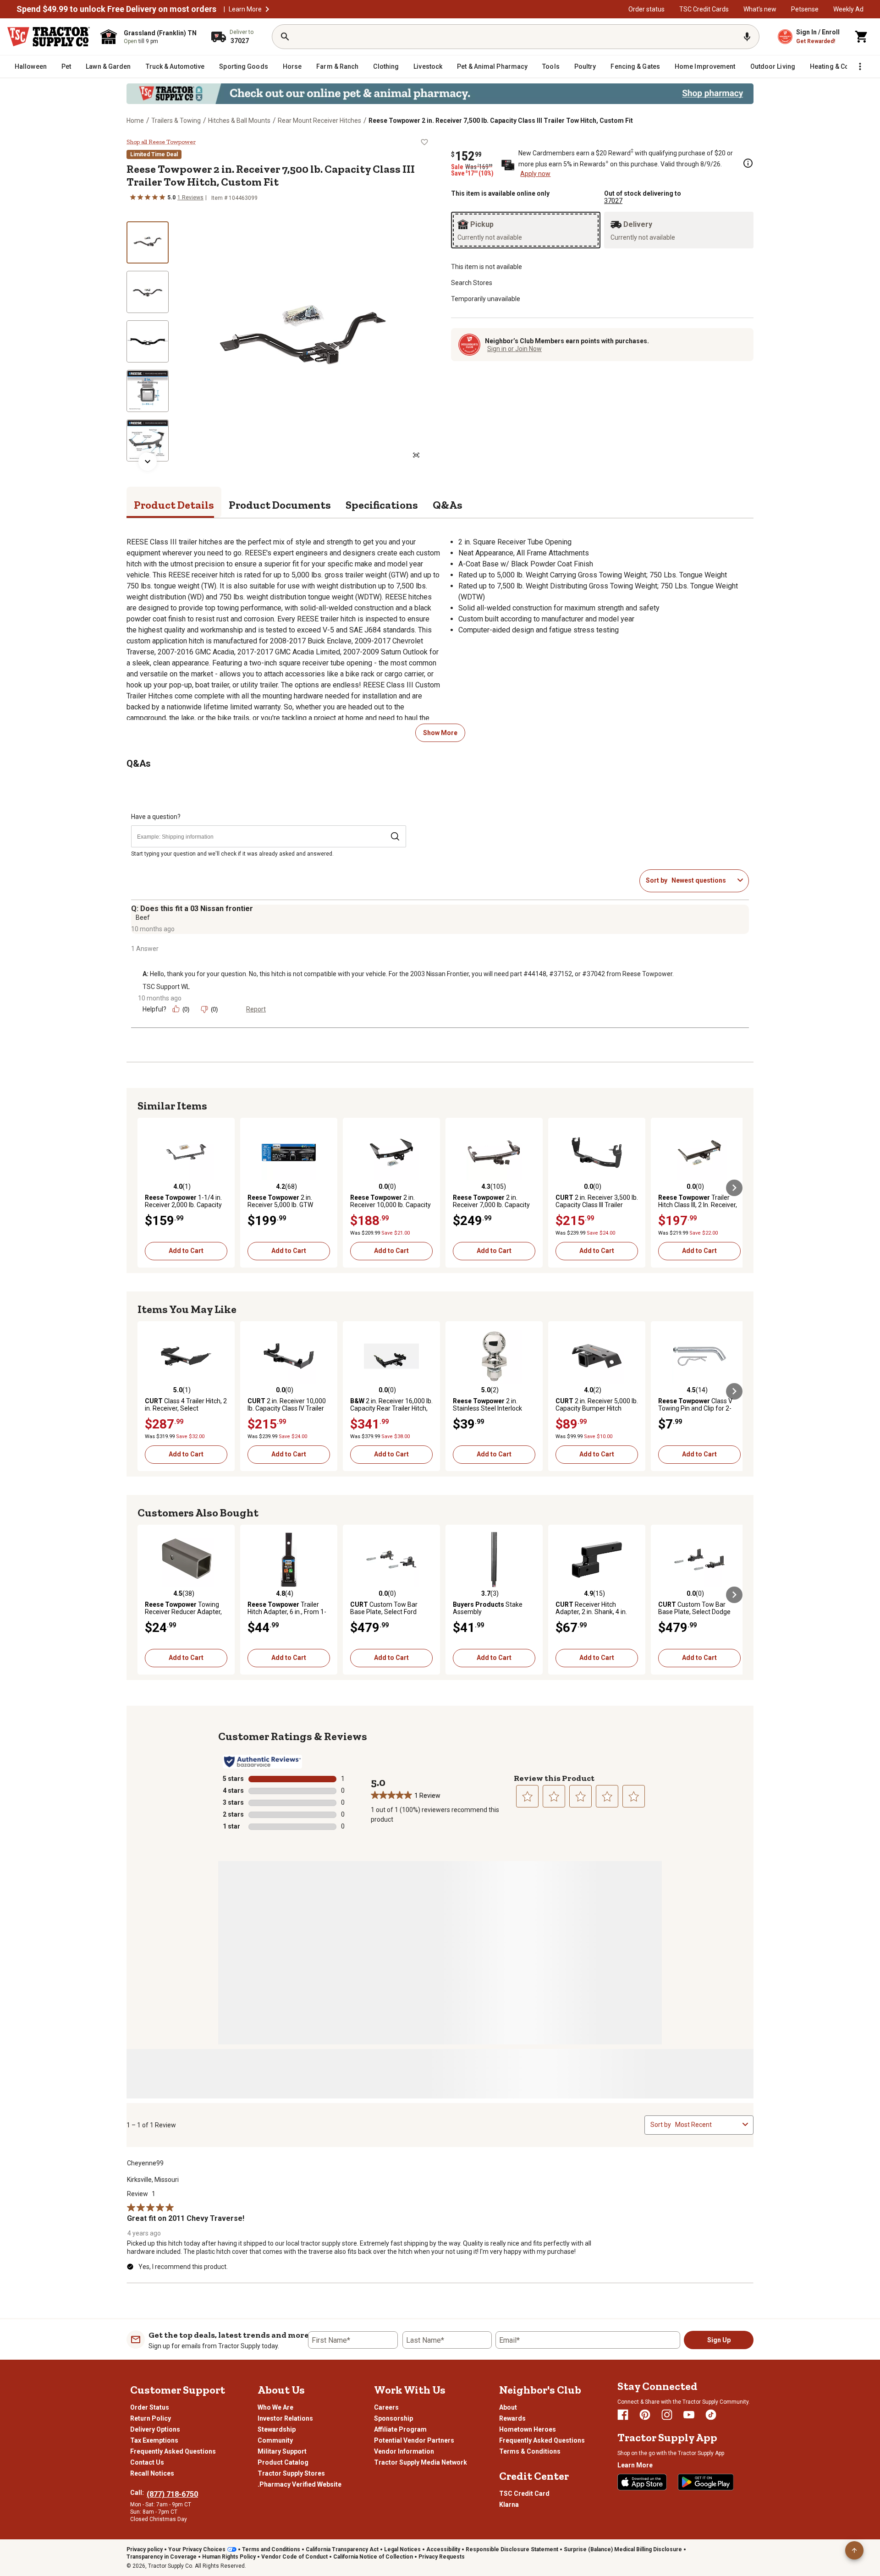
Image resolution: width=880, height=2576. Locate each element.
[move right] (734, 1188)
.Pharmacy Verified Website (300, 2484)
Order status (646, 9)
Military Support (282, 2451)
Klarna (509, 2505)
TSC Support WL (166, 987)
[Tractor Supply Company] (49, 37)
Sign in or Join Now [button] (514, 349)
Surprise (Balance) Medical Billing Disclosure (623, 2549)
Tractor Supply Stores (291, 2473)
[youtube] (689, 2415)
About (508, 2407)
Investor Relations (285, 2418)
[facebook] (623, 2415)
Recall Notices (152, 2473)
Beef (143, 917)
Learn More (245, 9)
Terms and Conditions (271, 2549)
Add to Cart (186, 1251)
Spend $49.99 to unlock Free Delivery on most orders (116, 9)
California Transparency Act (342, 2549)
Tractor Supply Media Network (421, 2462)
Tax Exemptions (154, 2440)
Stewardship (277, 2429)
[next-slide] (148, 461)
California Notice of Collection (373, 2557)
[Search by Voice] (747, 37)
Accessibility (443, 2549)
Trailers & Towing (176, 121)
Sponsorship (393, 2418)
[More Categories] (860, 66)
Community (275, 2440)
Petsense (805, 9)
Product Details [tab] (174, 505)
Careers (386, 2407)
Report (256, 1009)
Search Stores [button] (472, 283)
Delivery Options (155, 2429)
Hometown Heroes (528, 2429)
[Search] (285, 37)
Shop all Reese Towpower (161, 142)
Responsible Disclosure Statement (512, 2549)
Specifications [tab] (382, 505)
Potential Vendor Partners (414, 2440)
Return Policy (151, 2418)
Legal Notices (402, 2549)
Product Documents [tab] (280, 505)
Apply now (535, 174)
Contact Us (147, 2462)
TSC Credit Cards (704, 9)
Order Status (150, 2407)
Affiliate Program (400, 2429)
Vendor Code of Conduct (294, 2557)
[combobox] (703, 880)
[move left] (146, 1188)
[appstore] (642, 2482)
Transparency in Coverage (162, 2557)
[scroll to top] (854, 2550)
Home (135, 121)
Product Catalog (283, 2462)
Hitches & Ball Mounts (239, 121)
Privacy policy (145, 2549)
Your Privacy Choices (197, 2549)
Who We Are (275, 2407)
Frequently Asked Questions (173, 2451)
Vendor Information (404, 2451)
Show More (440, 733)
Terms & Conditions (530, 2451)
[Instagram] (667, 2415)
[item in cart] (862, 37)
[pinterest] (645, 2415)
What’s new (760, 9)
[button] (267, 9)
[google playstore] (706, 2482)
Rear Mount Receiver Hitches (319, 121)
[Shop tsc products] (440, 94)
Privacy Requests (442, 2557)
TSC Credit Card (524, 2494)
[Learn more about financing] (748, 163)
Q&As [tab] (448, 505)
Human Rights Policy (229, 2557)
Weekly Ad (848, 9)
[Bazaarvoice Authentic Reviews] (262, 1762)
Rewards (512, 2418)
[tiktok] (711, 2415)
